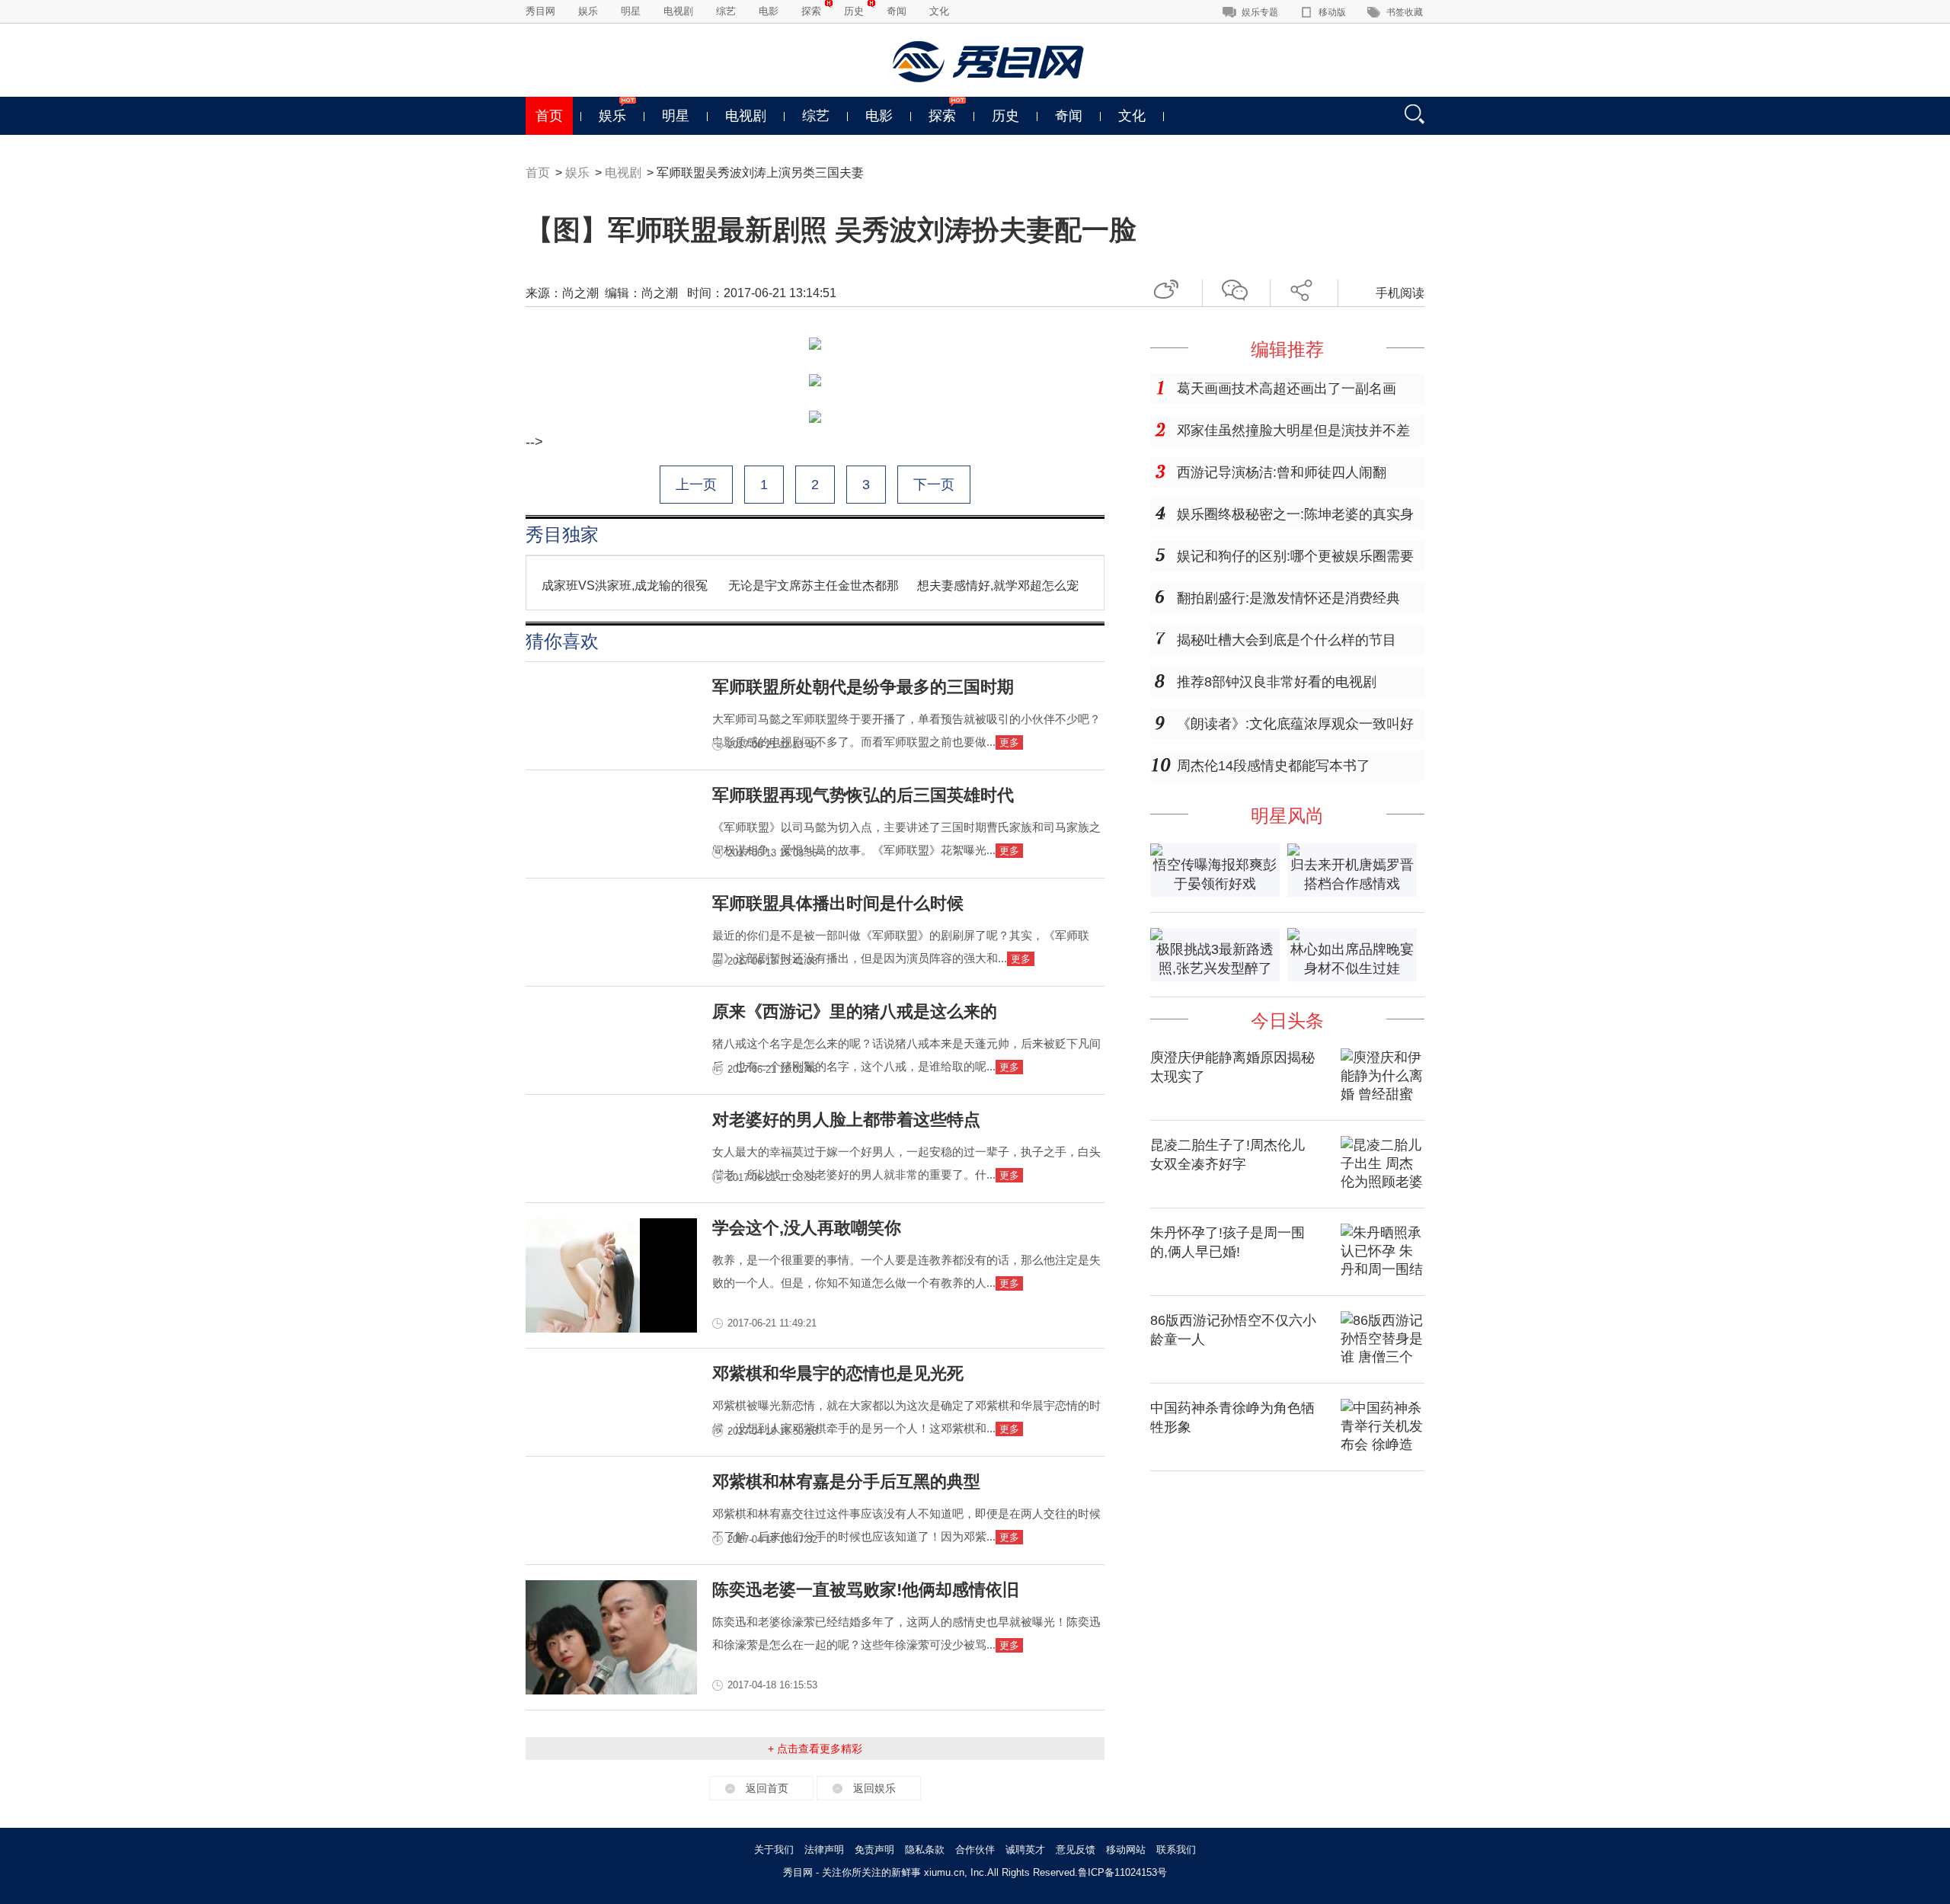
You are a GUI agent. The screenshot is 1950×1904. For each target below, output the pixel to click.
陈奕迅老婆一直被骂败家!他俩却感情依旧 (866, 1590)
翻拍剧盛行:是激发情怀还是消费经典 (1288, 598)
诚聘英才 (1025, 1850)
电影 (769, 11)
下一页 (934, 485)
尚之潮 (580, 293)
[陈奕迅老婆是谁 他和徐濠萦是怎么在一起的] (611, 1690)
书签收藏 (1405, 12)
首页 (549, 116)
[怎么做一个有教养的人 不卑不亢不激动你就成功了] (611, 1328)
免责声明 (874, 1850)
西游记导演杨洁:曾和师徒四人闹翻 (1282, 472)
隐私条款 (925, 1850)
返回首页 (767, 1788)
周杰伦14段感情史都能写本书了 (1274, 766)
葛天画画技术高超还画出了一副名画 (1287, 389)
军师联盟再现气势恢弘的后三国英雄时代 (863, 795)
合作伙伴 (975, 1850)
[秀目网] (990, 62)
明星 (631, 11)
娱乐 (588, 11)
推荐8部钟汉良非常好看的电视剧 (1277, 682)
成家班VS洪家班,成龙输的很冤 (625, 586)
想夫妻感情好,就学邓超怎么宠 (998, 586)
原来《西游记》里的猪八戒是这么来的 (855, 1011)
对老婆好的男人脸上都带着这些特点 (846, 1120)
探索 (811, 11)
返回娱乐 (874, 1788)
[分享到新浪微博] (1172, 288)
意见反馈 (1076, 1850)
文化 (939, 11)
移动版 (1332, 12)
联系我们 (1176, 1850)
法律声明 (824, 1850)
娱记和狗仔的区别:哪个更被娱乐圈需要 (1295, 556)
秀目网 (540, 11)
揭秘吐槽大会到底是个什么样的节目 (1287, 640)
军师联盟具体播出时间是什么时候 (838, 903)
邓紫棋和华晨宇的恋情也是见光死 (838, 1373)
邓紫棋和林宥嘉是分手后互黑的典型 (846, 1482)
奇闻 (897, 11)
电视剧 (678, 11)
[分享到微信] (1240, 288)
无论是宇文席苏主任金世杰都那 (814, 586)
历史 (854, 11)
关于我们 (774, 1850)
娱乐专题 (1260, 12)
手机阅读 (1400, 293)
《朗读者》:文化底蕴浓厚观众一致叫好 (1295, 724)
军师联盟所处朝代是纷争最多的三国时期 (863, 687)
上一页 (696, 485)
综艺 (726, 11)
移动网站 (1126, 1850)
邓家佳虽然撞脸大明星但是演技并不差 (1293, 430)
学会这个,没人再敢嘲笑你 (807, 1228)
